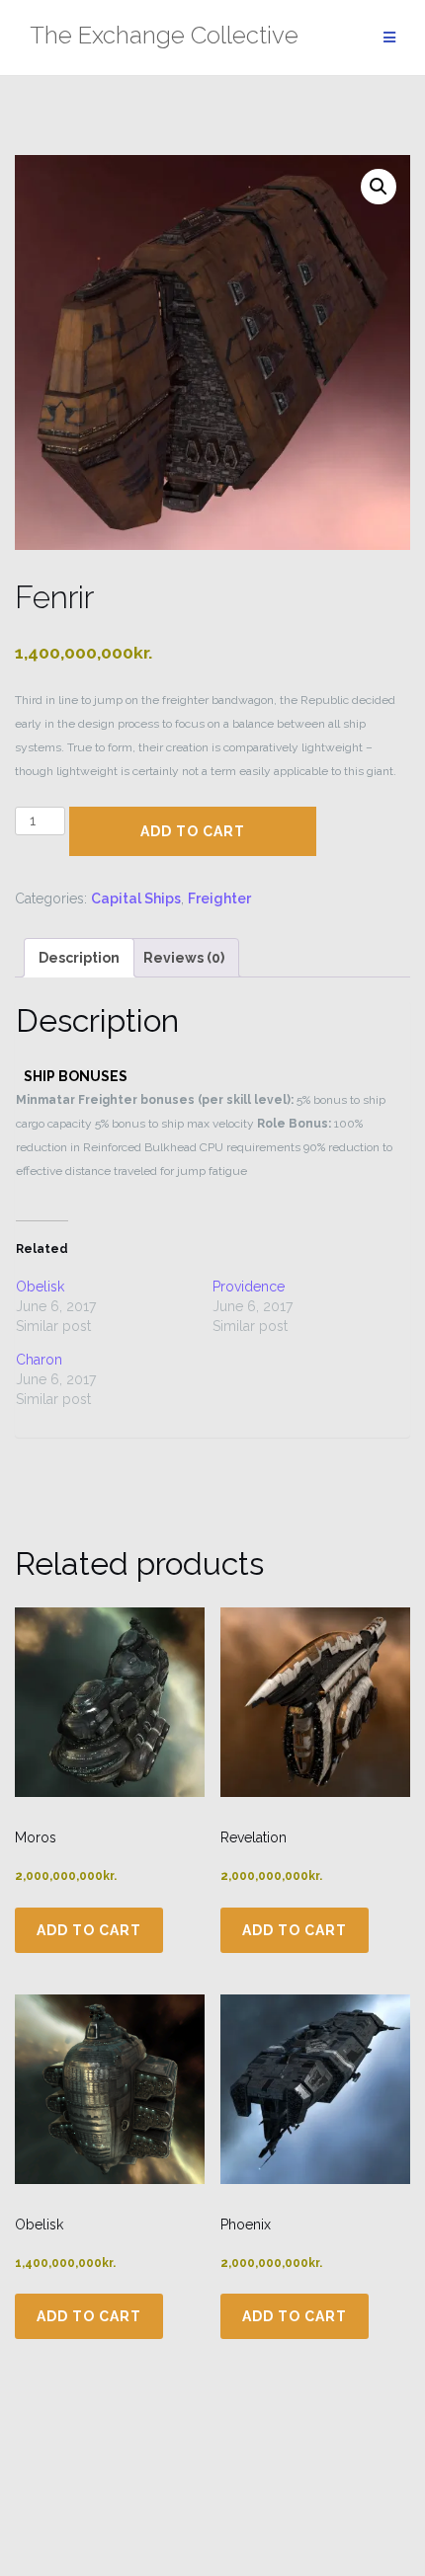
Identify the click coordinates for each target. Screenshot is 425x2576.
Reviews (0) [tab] (184, 958)
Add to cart (193, 831)
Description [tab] (79, 958)
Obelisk (40, 1287)
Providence (249, 1287)
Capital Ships (136, 898)
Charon (39, 1360)
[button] (379, 187)
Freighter (219, 898)
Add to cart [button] (89, 1930)
